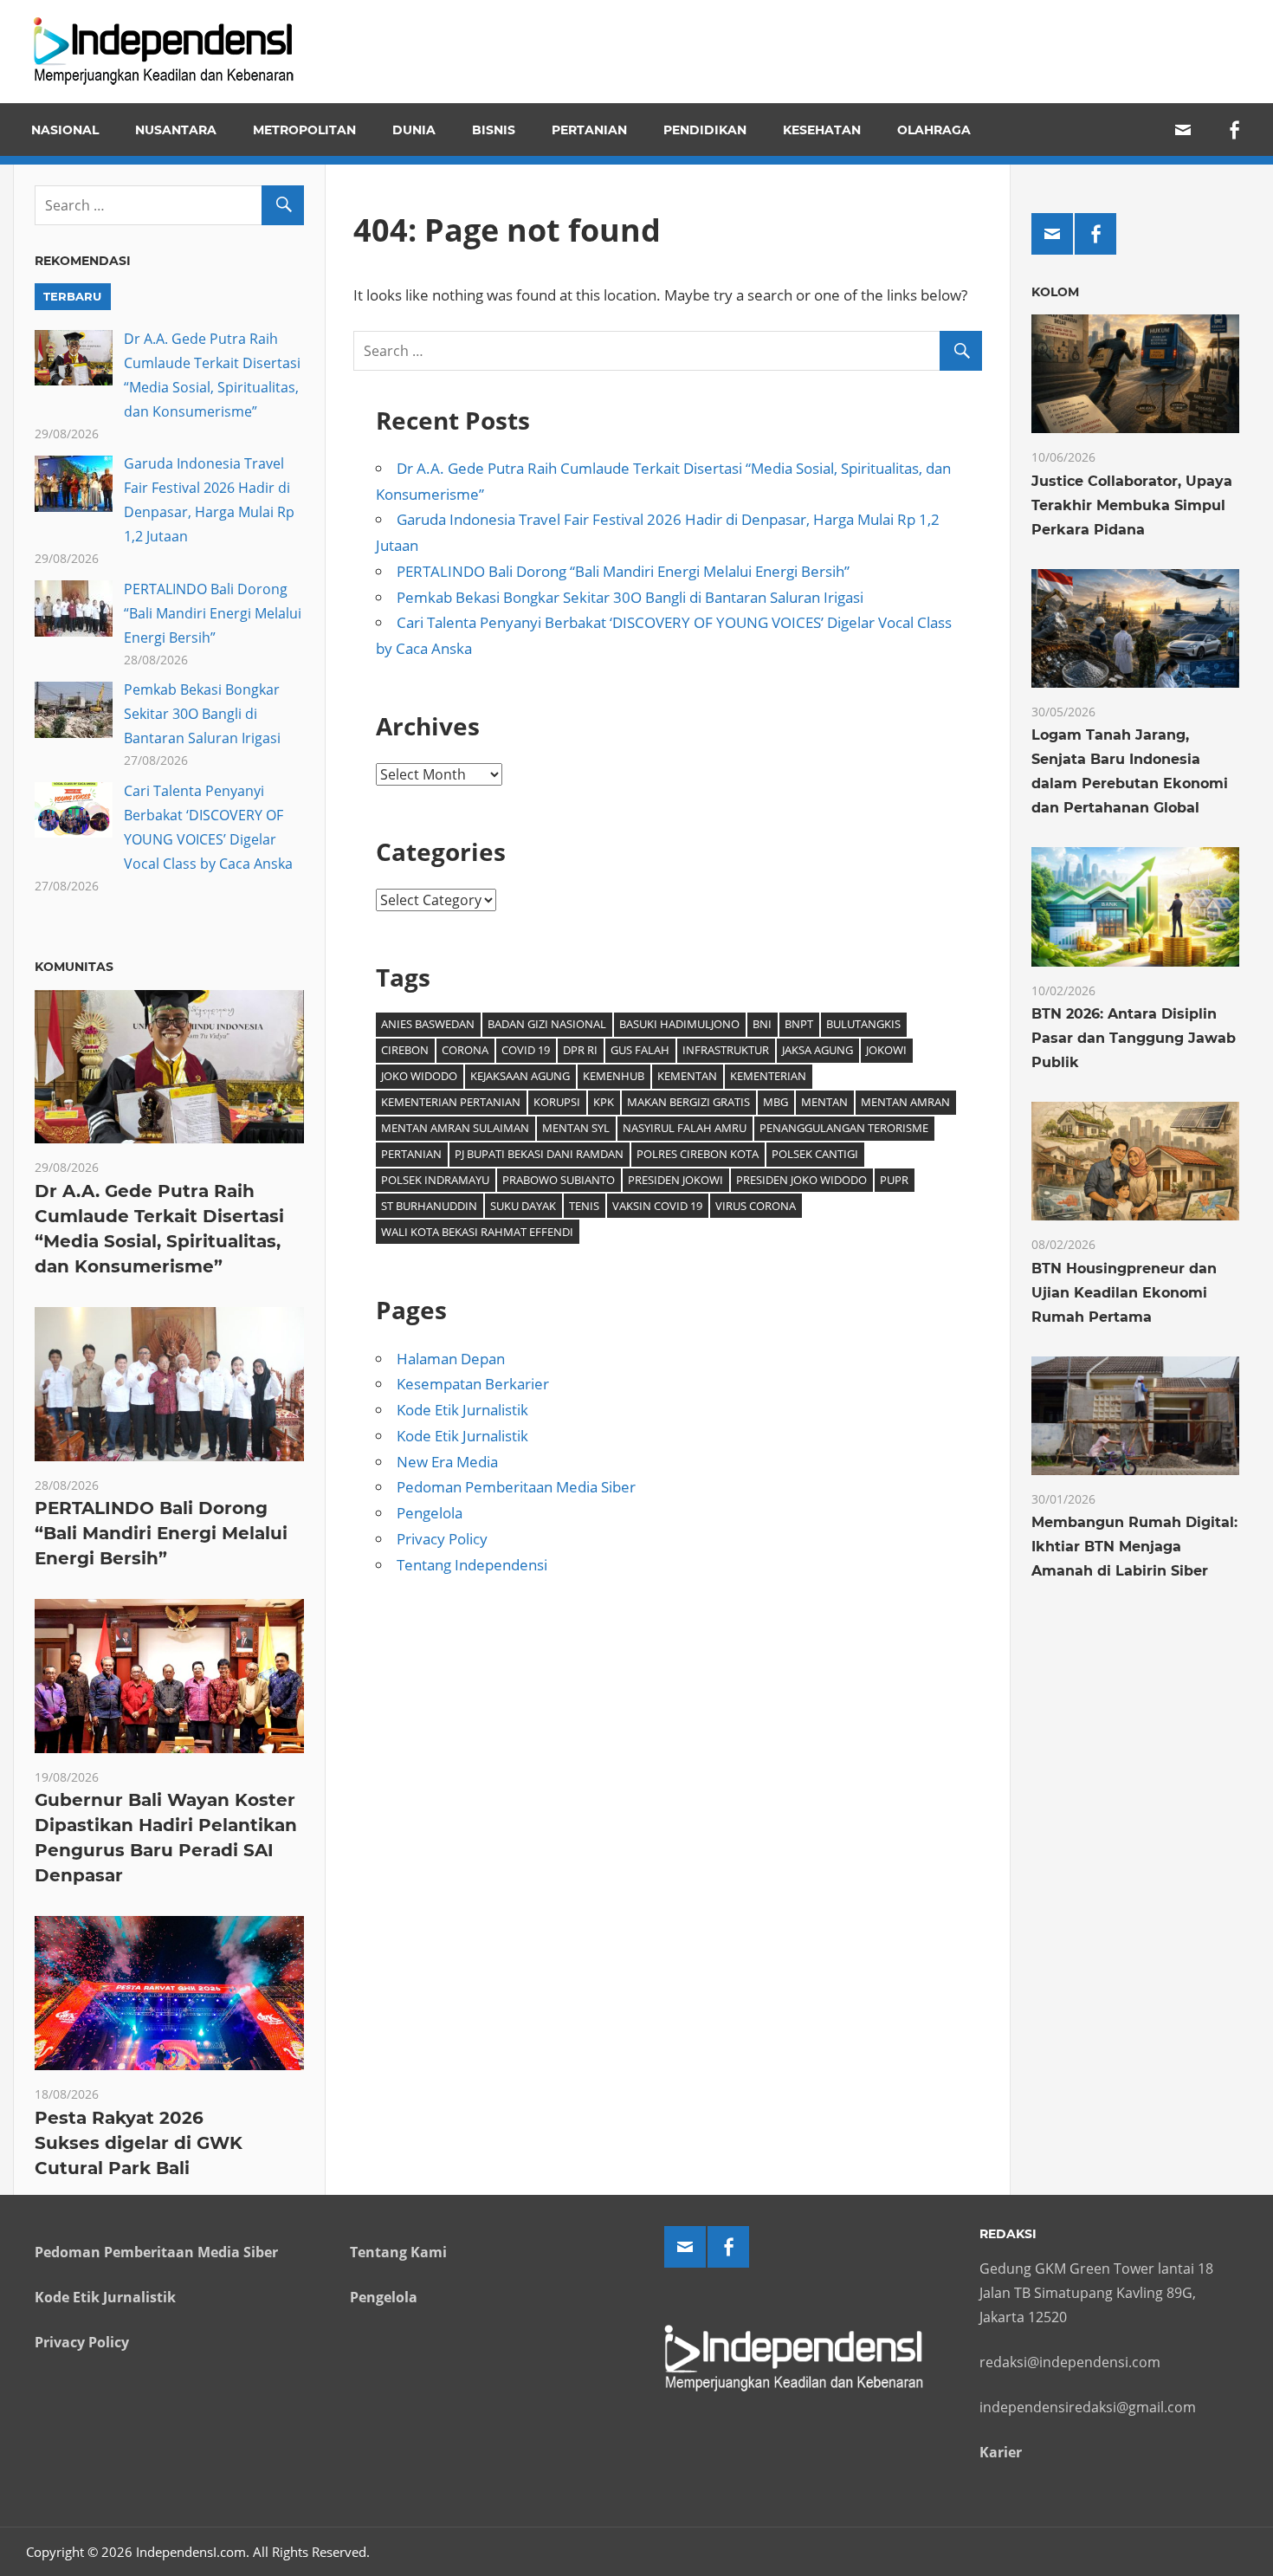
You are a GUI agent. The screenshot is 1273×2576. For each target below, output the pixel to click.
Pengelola (430, 1513)
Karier (1001, 2452)
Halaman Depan (451, 1359)
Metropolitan (304, 130)
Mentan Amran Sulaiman (455, 1128)
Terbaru (72, 296)
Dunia (414, 130)
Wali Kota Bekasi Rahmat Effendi (477, 1232)
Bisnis (494, 130)
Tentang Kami (398, 2252)
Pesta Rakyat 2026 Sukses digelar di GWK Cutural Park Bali (139, 2143)
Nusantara (176, 130)
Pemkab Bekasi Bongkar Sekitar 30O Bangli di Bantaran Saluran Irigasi (630, 597)
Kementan (687, 1076)
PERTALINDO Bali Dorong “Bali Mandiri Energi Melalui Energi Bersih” (623, 571)
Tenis (584, 1206)
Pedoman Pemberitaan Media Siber (516, 1487)
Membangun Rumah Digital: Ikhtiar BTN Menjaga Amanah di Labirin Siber (1134, 1547)
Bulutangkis (863, 1024)
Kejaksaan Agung (520, 1076)
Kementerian (768, 1076)
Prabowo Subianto (559, 1180)
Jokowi (886, 1050)
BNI (762, 1024)
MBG (775, 1102)
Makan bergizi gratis (688, 1102)
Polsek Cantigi (815, 1154)
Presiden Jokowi (675, 1180)
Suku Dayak (523, 1206)
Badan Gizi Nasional (547, 1024)
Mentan (824, 1102)
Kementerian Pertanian (451, 1102)
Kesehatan (822, 130)
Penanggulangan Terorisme (844, 1128)
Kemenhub (614, 1076)
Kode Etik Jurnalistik (462, 1410)
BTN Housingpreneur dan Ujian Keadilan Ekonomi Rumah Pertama (1124, 1293)
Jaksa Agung (817, 1050)
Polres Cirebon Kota (698, 1154)
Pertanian (589, 130)
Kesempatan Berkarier (473, 1384)
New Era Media (447, 1462)
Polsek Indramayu (435, 1180)
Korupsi (557, 1102)
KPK (604, 1102)
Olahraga (934, 130)
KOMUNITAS (74, 967)
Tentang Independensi (472, 1565)
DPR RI (580, 1050)
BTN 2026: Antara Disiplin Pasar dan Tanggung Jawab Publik (1134, 1038)
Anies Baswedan (428, 1024)
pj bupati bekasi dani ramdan (539, 1154)
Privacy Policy (442, 1539)
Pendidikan (705, 130)
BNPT (799, 1024)
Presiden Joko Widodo (801, 1180)
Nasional (65, 130)
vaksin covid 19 (657, 1206)
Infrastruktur (726, 1050)
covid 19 (526, 1050)
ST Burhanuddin (429, 1206)
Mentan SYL (576, 1128)
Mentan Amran (905, 1102)
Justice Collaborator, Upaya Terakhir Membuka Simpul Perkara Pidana (1132, 505)
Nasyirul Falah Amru (685, 1128)
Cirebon (405, 1050)
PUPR (894, 1180)
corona (465, 1050)
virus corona (756, 1206)
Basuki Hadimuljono (679, 1024)
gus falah (640, 1050)
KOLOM (1055, 292)
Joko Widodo (419, 1076)
